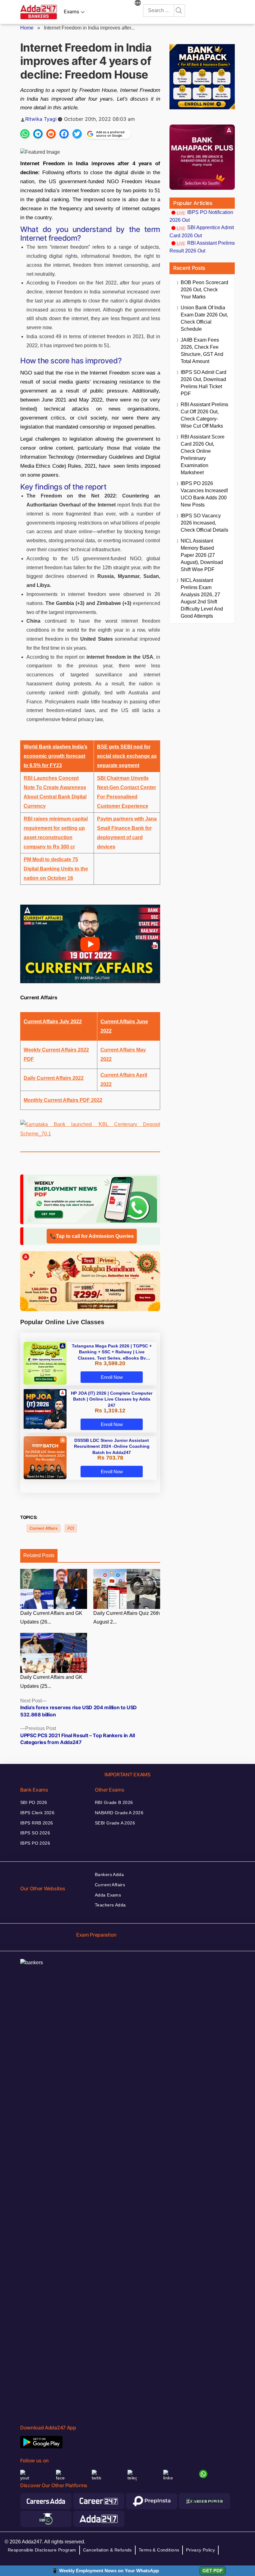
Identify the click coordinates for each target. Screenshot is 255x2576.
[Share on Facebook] (64, 134)
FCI (71, 1528)
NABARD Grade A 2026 (119, 1813)
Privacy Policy (200, 2550)
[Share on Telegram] (38, 134)
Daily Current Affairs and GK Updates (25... (51, 1682)
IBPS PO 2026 (35, 1843)
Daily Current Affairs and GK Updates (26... (51, 1618)
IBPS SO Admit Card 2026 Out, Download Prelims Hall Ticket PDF (204, 383)
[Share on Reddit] (51, 134)
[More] (138, 4)
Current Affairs (44, 1528)
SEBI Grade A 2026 (115, 1823)
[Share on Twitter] (77, 134)
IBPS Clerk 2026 (37, 1813)
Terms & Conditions (159, 2550)
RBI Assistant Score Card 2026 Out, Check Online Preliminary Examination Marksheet (203, 455)
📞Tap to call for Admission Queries (92, 1236)
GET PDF (213, 2571)
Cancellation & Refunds (107, 2550)
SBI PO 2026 (34, 1802)
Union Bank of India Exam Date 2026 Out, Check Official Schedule (204, 318)
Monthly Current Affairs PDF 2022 (63, 1100)
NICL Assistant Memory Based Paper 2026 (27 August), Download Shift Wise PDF (202, 555)
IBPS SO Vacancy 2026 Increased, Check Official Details (204, 523)
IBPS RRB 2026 (37, 1823)
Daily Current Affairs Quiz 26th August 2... (127, 1618)
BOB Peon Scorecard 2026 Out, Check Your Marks (204, 290)
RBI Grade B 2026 (114, 1802)
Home (27, 28)
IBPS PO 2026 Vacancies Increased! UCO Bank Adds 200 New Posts (204, 494)
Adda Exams (108, 1895)
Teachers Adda (110, 1905)
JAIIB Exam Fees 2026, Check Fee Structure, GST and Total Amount (202, 351)
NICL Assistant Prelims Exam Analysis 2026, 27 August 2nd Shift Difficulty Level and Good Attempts (202, 598)
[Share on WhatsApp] (25, 134)
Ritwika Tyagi (41, 119)
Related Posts (39, 1555)
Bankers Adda (109, 1874)
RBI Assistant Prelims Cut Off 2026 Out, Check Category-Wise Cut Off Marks (204, 415)
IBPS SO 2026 (35, 1833)
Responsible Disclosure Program (42, 2550)
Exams (71, 11)
